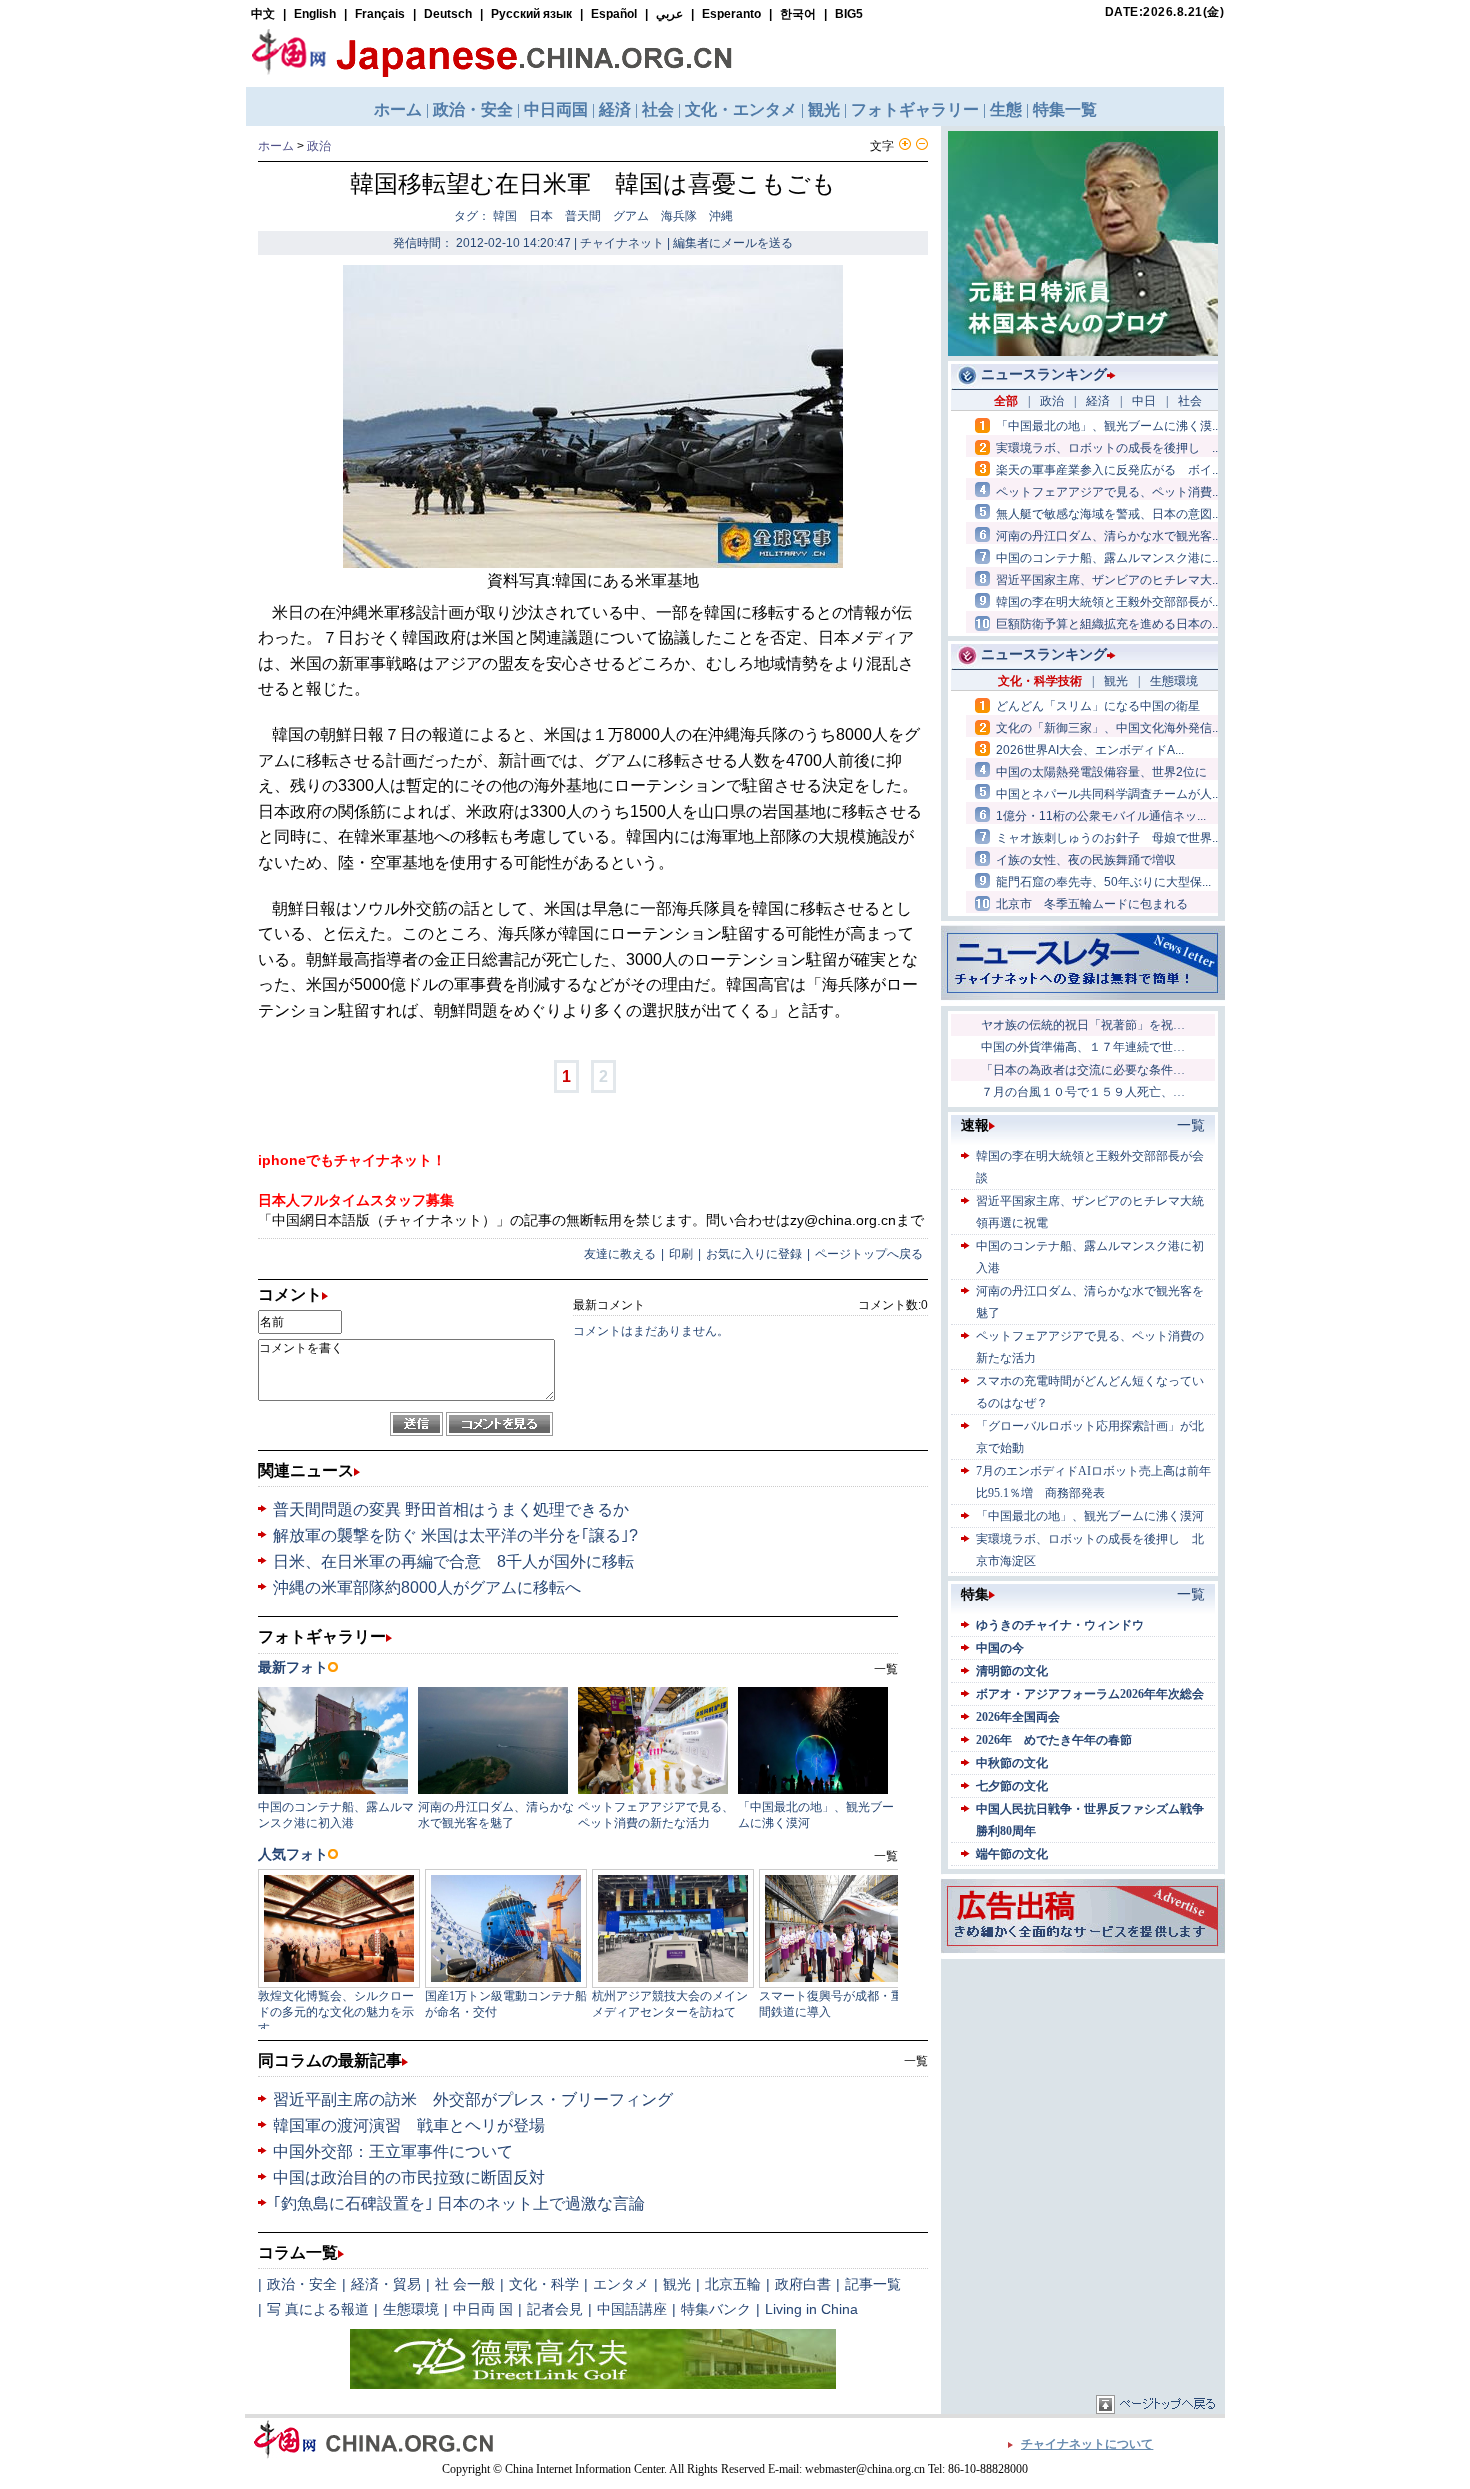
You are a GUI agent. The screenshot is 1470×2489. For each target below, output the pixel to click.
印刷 (681, 1254)
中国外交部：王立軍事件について (393, 2151)
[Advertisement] (1083, 2089)
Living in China (811, 2309)
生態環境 (411, 2309)
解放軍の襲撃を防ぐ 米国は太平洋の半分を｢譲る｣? (455, 1535)
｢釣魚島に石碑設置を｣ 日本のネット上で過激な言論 (459, 2203)
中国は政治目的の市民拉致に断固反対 (409, 2177)
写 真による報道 (318, 2309)
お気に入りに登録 (754, 1254)
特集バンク (716, 2309)
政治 (319, 146)
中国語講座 (632, 2309)
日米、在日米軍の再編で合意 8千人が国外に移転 (453, 1561)
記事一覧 (873, 2284)
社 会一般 (465, 2284)
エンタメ (621, 2284)
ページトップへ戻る (869, 1254)
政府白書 (803, 2284)
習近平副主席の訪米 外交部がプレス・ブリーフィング (473, 2099)
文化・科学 (544, 2284)
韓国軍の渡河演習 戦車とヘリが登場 (409, 2125)
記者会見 (555, 2309)
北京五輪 (733, 2284)
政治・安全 (302, 2284)
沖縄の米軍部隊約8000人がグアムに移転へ (427, 1587)
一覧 (916, 2061)
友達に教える (620, 1254)
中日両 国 (483, 2309)
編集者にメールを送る (733, 243)
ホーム (276, 146)
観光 (677, 2284)
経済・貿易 (386, 2284)
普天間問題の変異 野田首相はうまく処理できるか (451, 1509)
